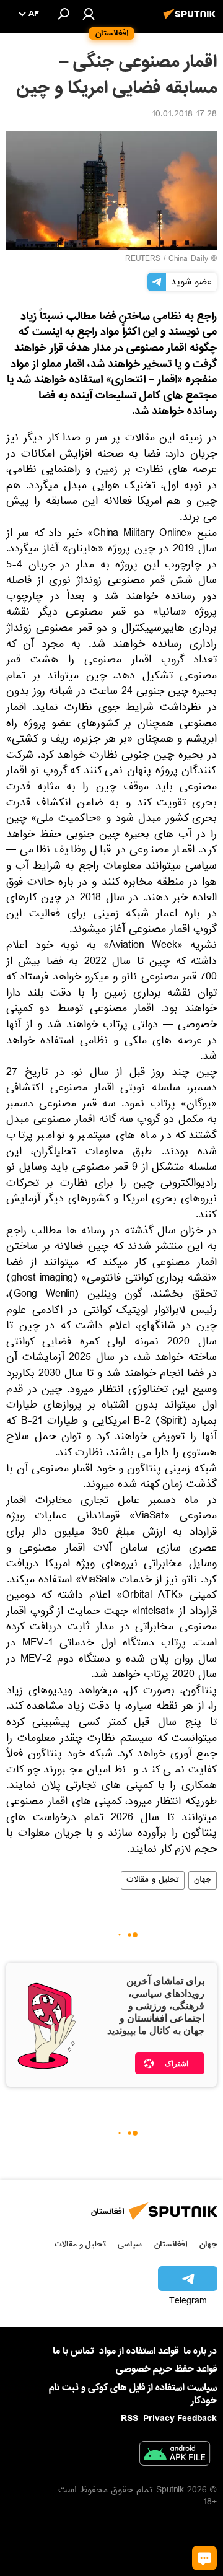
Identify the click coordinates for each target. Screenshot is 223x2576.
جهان (203, 1880)
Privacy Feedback (180, 2419)
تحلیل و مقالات (153, 1880)
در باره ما (200, 2351)
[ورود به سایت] (89, 14)
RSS (129, 2419)
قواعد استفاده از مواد (139, 2351)
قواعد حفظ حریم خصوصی (166, 2369)
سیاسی (130, 2244)
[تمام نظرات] (204, 2558)
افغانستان (171, 2244)
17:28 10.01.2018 (184, 115)
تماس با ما (73, 2351)
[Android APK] (175, 2456)
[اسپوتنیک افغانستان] (191, 20)
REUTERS (143, 260)
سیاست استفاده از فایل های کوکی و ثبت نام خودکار (133, 2394)
